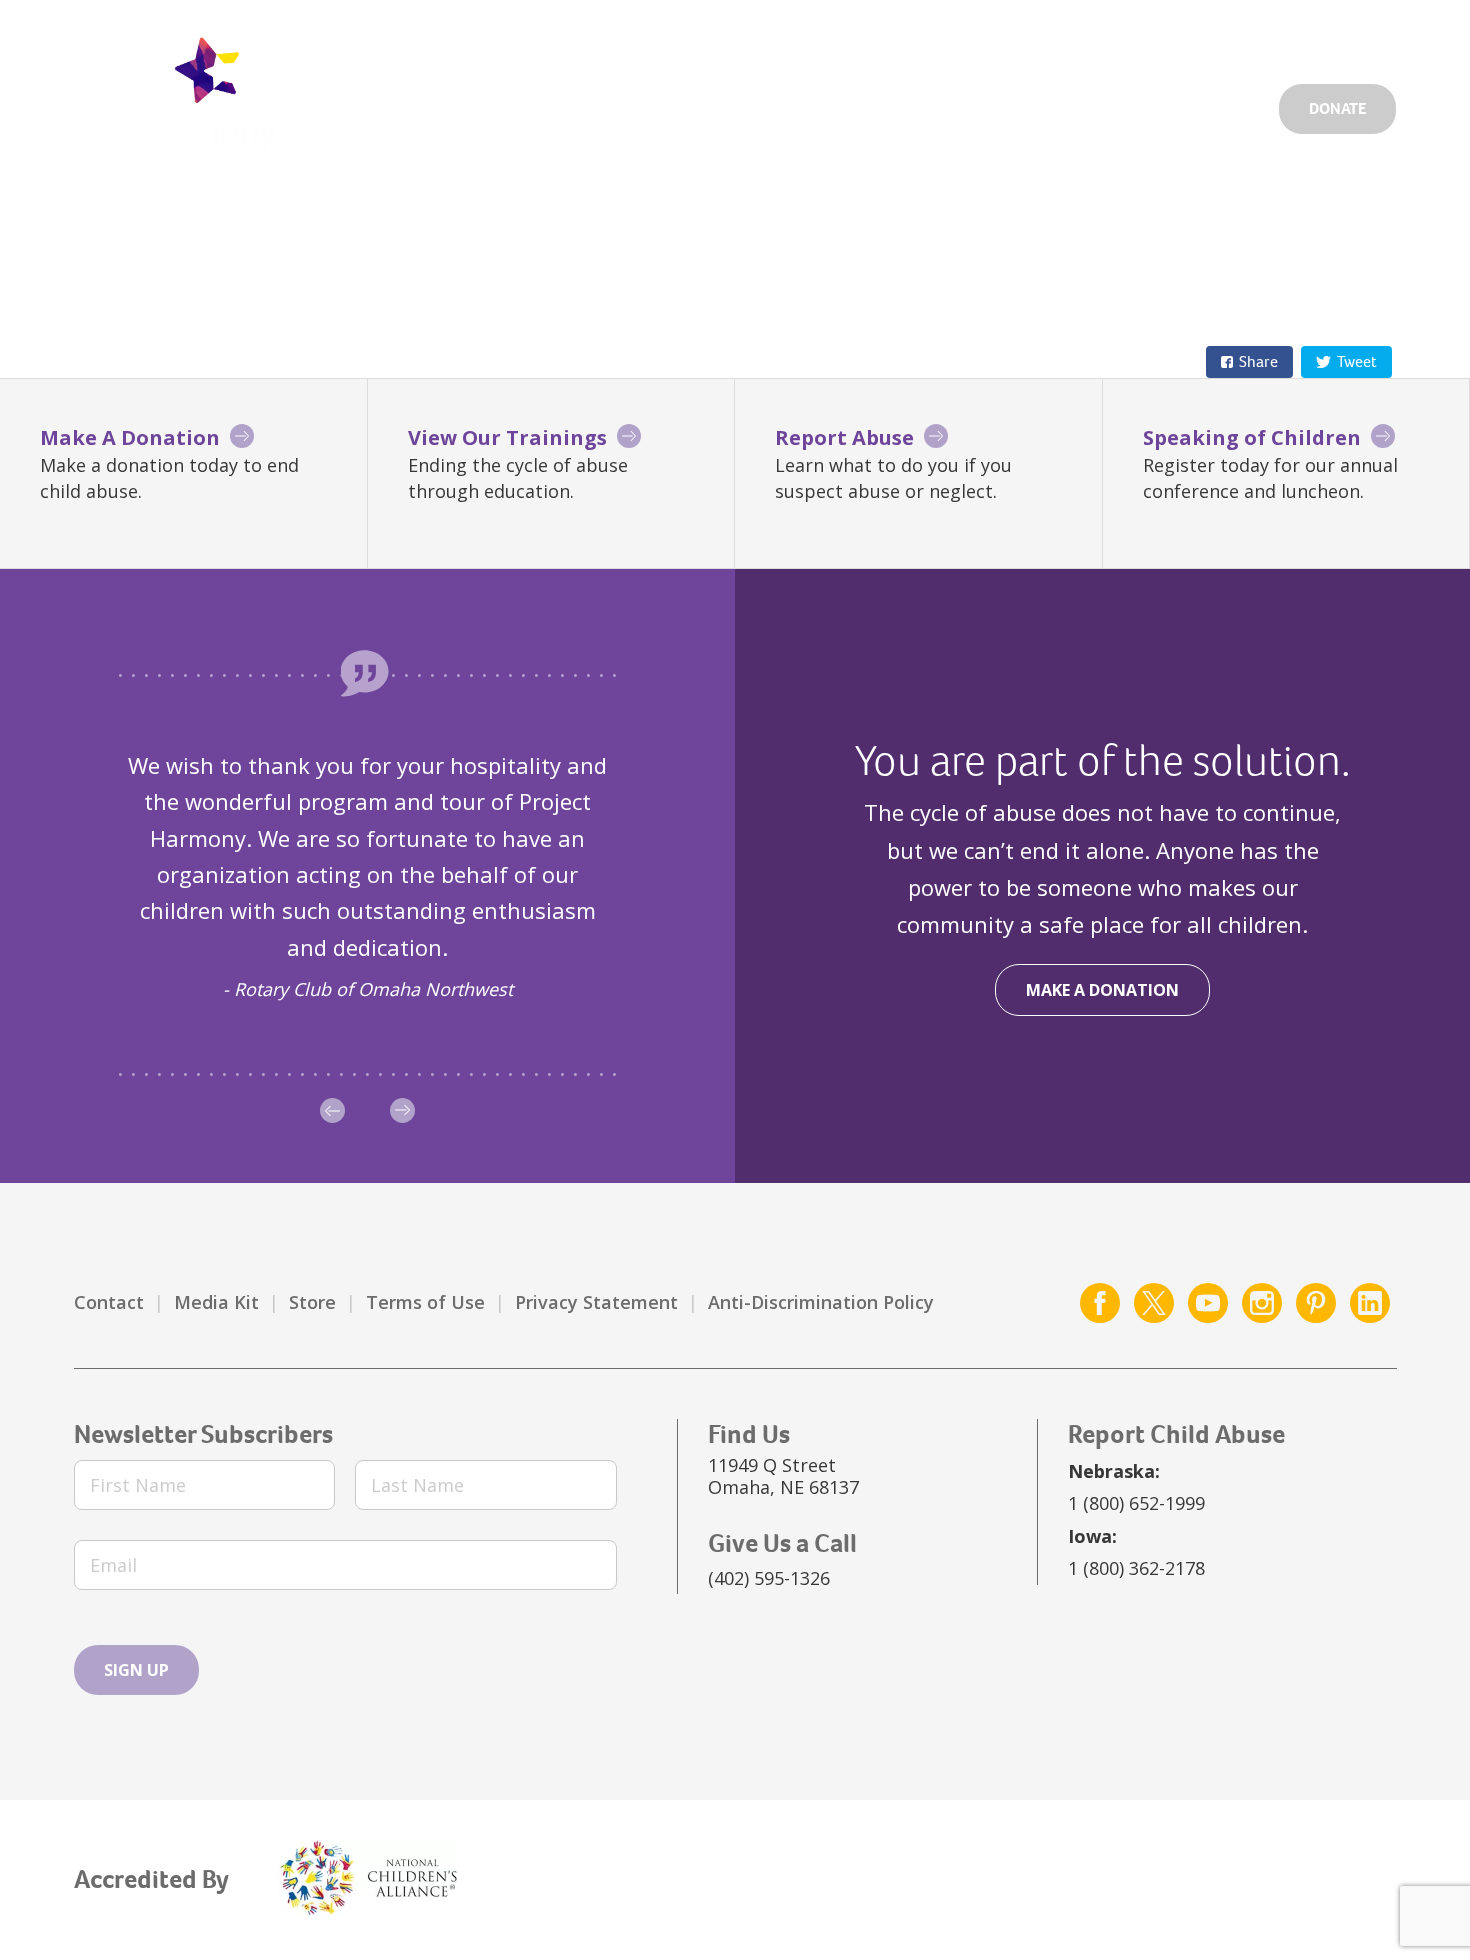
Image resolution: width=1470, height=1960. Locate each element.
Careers (1020, 36)
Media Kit (216, 1302)
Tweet (1357, 361)
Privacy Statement (596, 1302)
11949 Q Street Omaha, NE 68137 (783, 1476)
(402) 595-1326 (769, 1578)
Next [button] (402, 1110)
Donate (1337, 108)
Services (883, 103)
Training (1217, 103)
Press (1278, 36)
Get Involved (900, 36)
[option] (368, 876)
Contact (109, 1302)
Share (1258, 361)
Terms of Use (425, 1302)
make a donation (1102, 990)
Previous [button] (332, 1110)
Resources (1004, 103)
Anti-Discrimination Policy (821, 1302)
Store (312, 1302)
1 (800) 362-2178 (1136, 1568)
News (1199, 36)
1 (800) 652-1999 (1136, 1503)
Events (1115, 36)
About (1115, 103)
